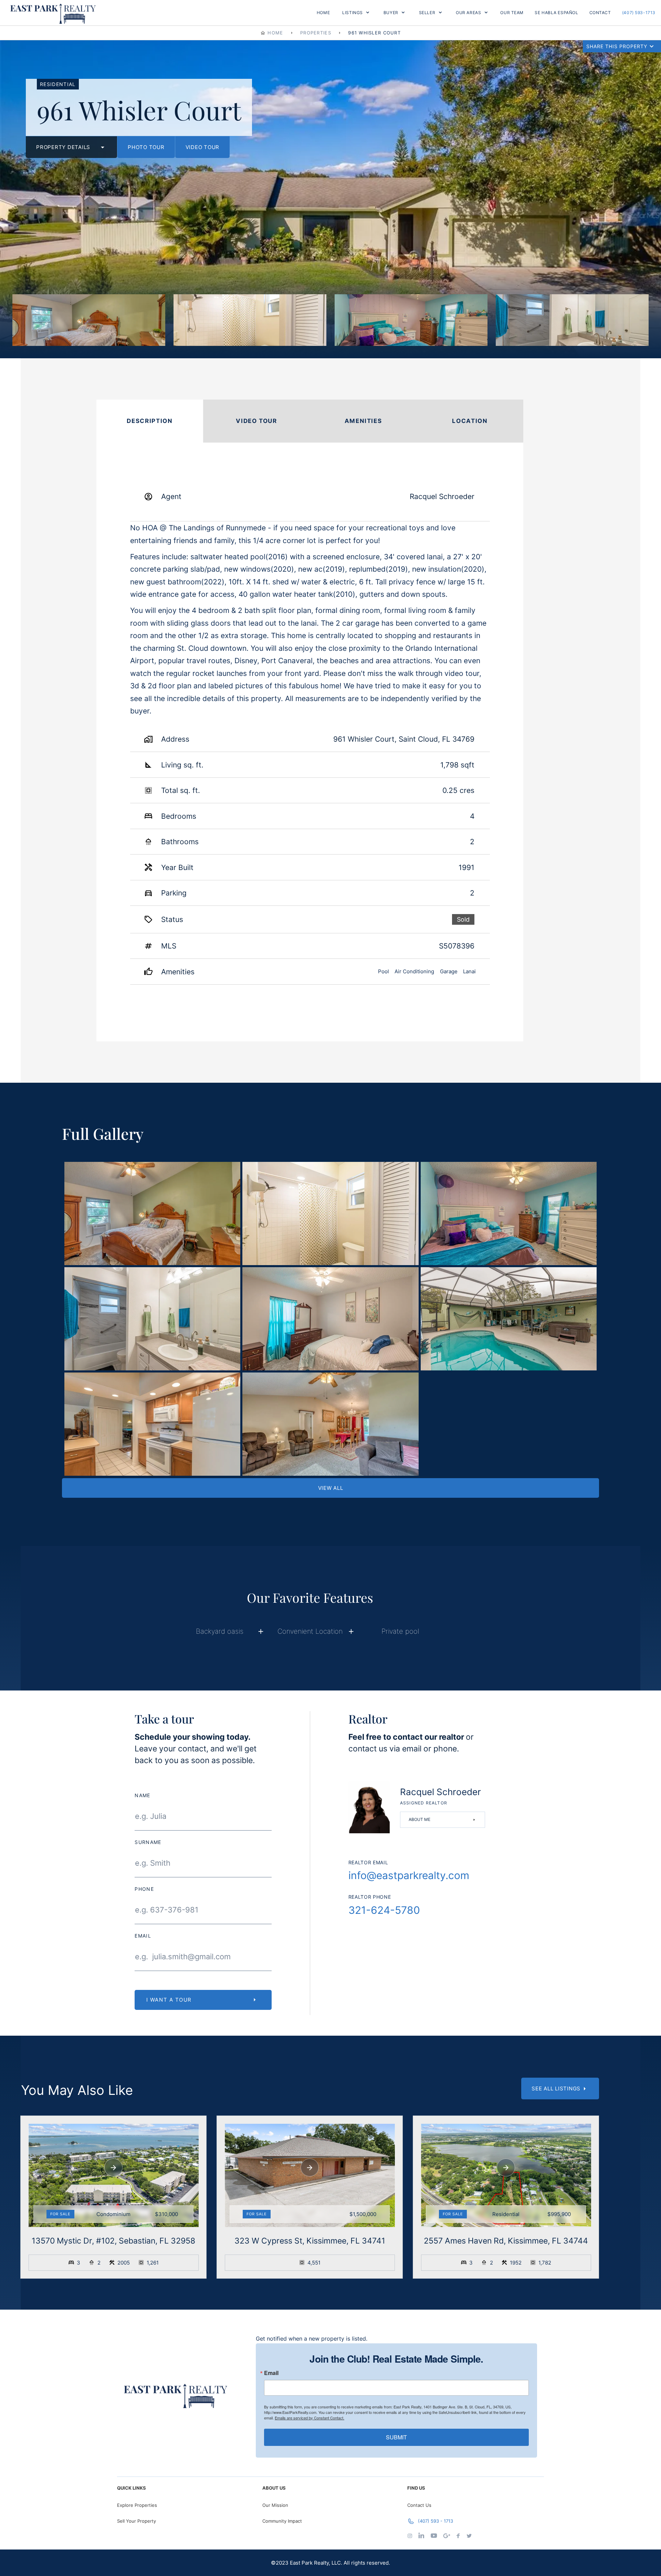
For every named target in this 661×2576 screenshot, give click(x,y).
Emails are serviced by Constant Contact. (309, 2418)
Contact (600, 13)
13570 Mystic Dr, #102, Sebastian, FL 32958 (113, 2241)
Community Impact (282, 2521)
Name (142, 1796)
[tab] (150, 421)
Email (271, 2373)
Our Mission (275, 2505)
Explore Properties (137, 2505)
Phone (144, 1889)
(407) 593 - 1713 (436, 2521)
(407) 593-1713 (639, 13)
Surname (148, 1842)
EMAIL (143, 1936)
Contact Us (419, 2505)
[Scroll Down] (113, 2168)
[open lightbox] (89, 320)
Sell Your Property (137, 2521)
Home (323, 13)
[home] (53, 13)
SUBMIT (396, 2437)
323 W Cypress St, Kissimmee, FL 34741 (310, 2241)
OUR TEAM (512, 13)
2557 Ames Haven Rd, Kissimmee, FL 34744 (506, 2241)
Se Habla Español (556, 13)
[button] (356, 13)
